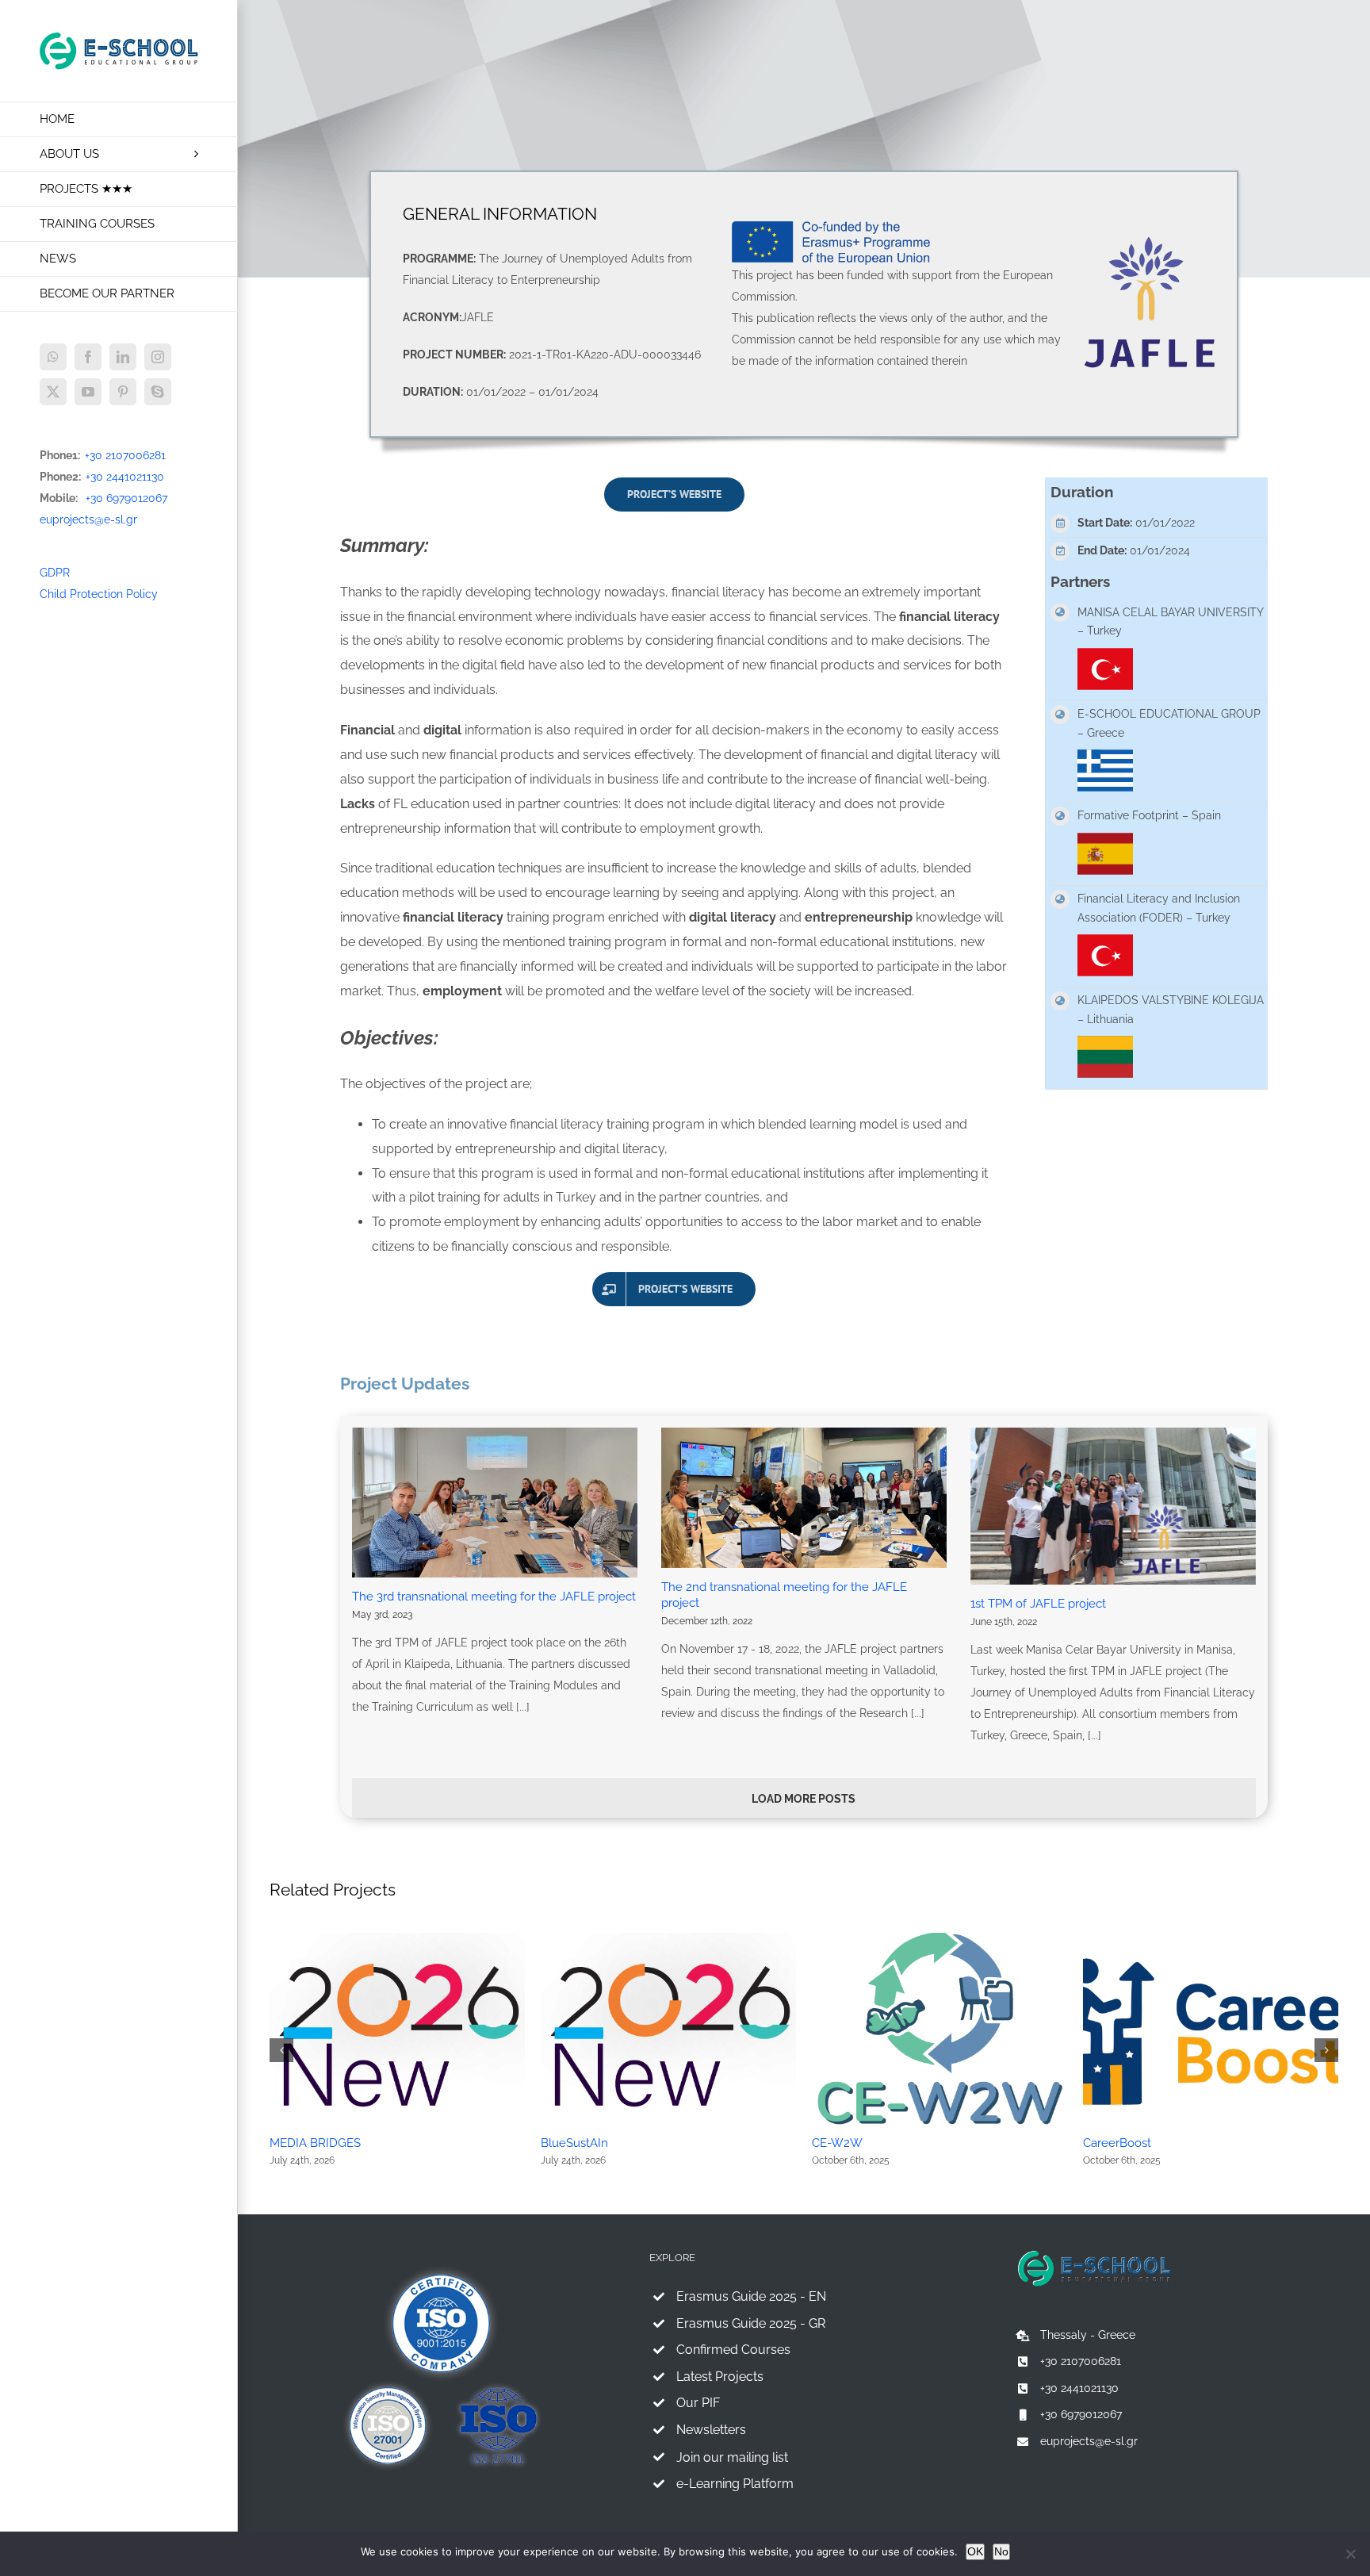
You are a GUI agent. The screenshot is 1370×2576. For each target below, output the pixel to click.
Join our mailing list (732, 2457)
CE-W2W (837, 2143)
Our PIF (698, 2403)
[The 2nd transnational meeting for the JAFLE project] (804, 1498)
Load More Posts (804, 1799)
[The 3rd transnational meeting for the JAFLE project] (495, 1503)
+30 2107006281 (125, 455)
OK (975, 2551)
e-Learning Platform (735, 2484)
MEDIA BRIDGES (315, 2143)
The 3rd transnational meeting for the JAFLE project (494, 1597)
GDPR (55, 573)
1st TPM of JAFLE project (1038, 1604)
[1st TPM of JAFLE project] (1113, 1506)
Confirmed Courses (733, 2350)
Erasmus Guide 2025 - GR (751, 2323)
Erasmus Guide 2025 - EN (751, 2296)
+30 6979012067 (126, 498)
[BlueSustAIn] (668, 1939)
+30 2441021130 (125, 477)
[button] (281, 2050)
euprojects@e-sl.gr (88, 519)
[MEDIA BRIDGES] (397, 1939)
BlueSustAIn (574, 2143)
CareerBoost (1117, 2143)
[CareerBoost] (1211, 1939)
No (1001, 2551)
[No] (1350, 2554)
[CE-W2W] (939, 1939)
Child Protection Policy (99, 594)
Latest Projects (720, 2377)
